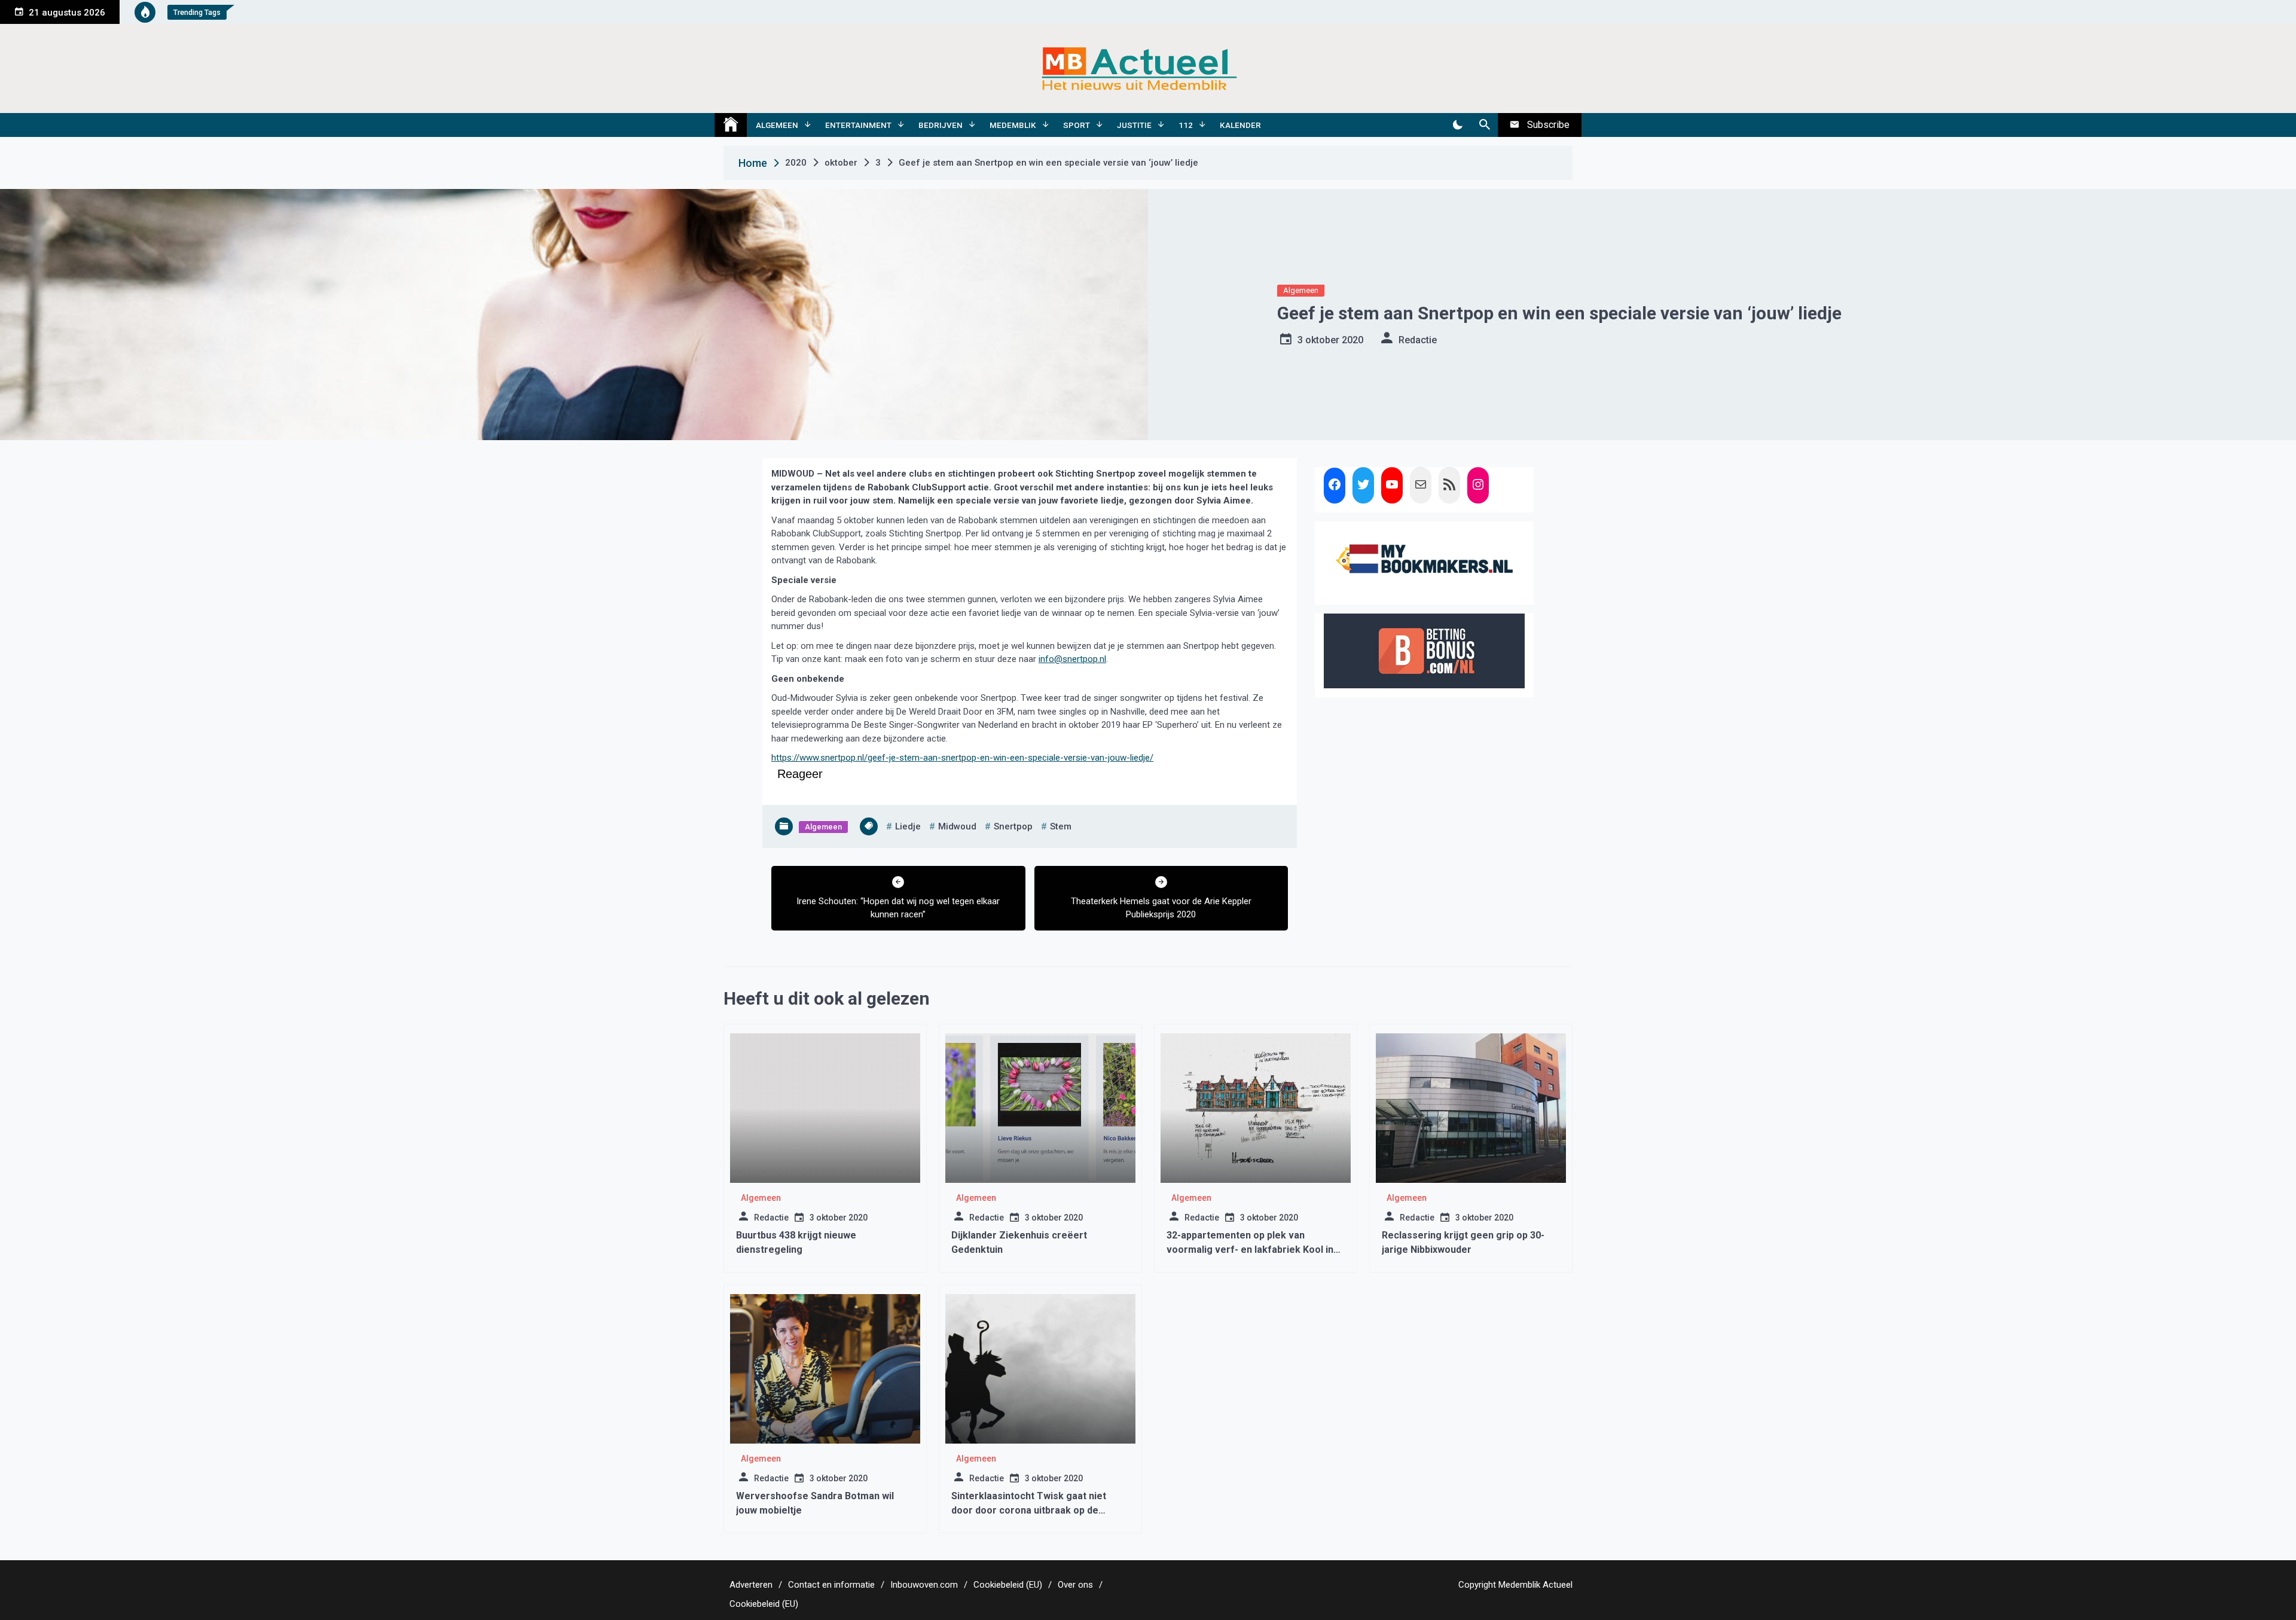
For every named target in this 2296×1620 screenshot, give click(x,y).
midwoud (957, 826)
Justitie (1134, 125)
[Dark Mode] (1457, 125)
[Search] (1484, 125)
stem (1061, 826)
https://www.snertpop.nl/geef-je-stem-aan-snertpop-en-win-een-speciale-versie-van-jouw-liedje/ (962, 758)
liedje (908, 826)
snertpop (1013, 826)
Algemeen (777, 125)
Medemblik (1013, 125)
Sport (1077, 125)
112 (1186, 125)
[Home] (731, 125)
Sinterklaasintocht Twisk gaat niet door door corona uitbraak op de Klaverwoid (1029, 1510)
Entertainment (858, 125)
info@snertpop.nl (1072, 659)
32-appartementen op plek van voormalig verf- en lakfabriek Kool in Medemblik (1250, 1250)
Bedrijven (941, 125)
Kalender (1240, 125)
